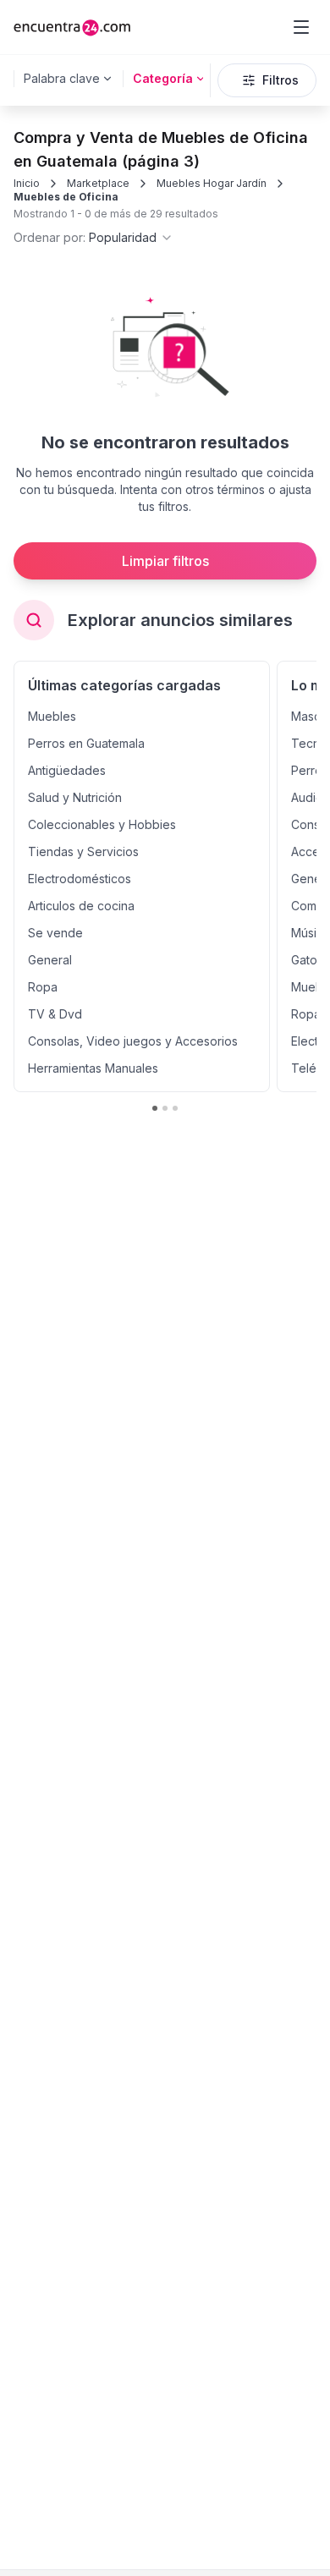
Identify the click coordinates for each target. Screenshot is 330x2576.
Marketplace (98, 183)
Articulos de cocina (81, 906)
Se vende (55, 933)
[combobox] (93, 238)
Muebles (52, 716)
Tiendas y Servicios (83, 851)
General (50, 960)
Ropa (43, 987)
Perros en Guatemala (86, 743)
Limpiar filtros (165, 561)
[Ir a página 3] (175, 1108)
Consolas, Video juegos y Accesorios (133, 1041)
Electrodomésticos (80, 879)
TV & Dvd (55, 1014)
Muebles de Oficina (66, 197)
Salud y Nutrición (75, 797)
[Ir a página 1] (155, 1108)
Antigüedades (67, 770)
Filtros (280, 80)
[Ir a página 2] (165, 1108)
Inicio (27, 183)
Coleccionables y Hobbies (102, 824)
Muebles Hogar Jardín (212, 183)
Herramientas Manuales (93, 1068)
